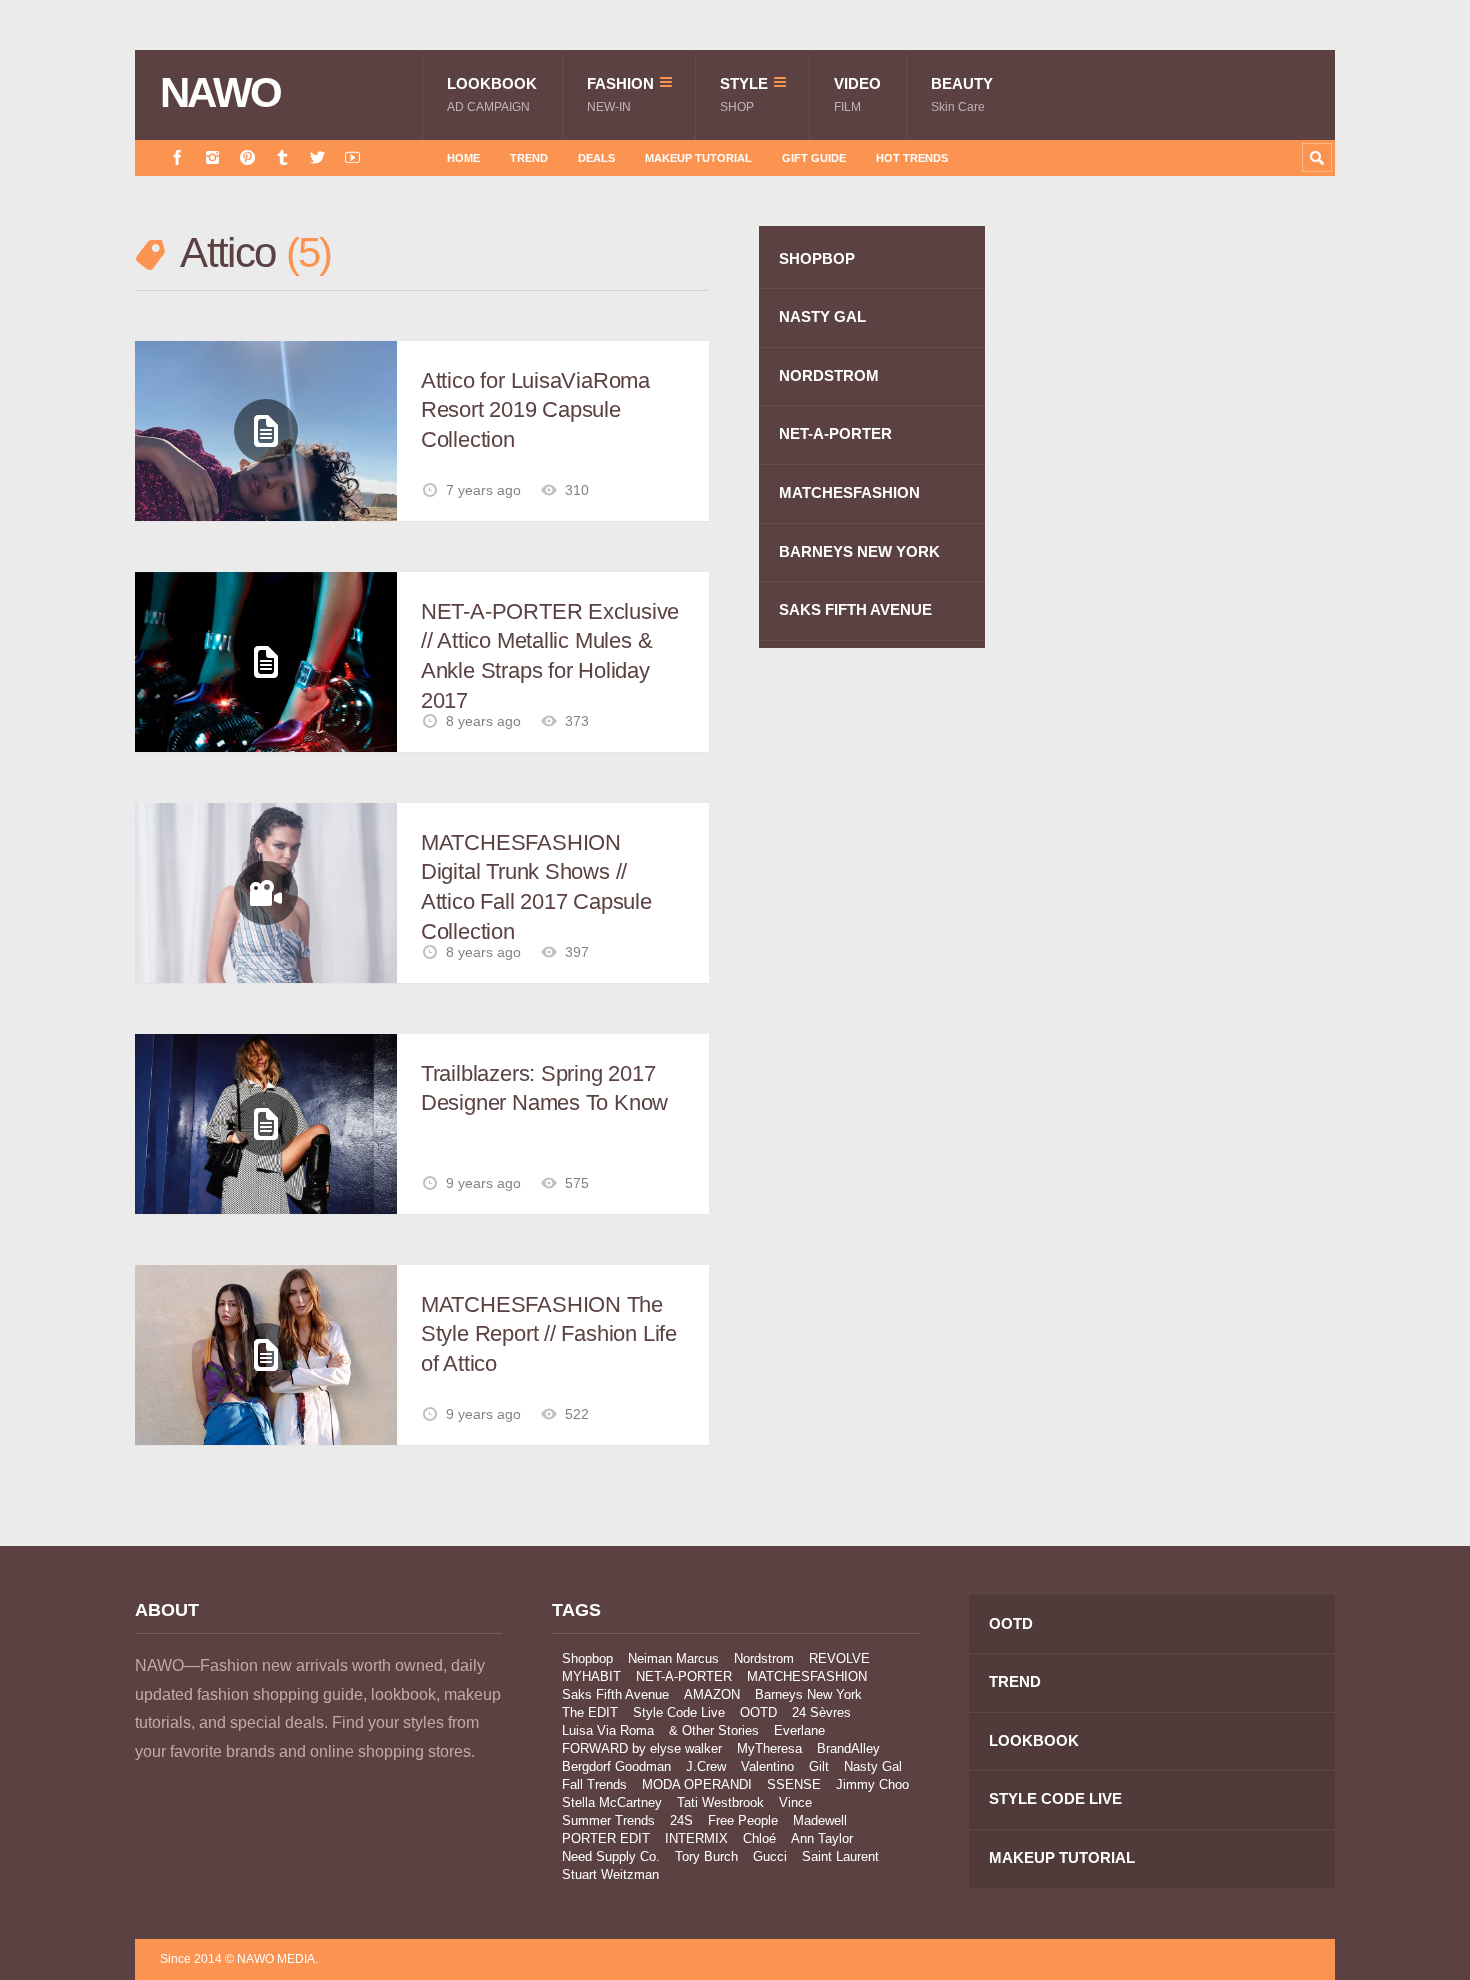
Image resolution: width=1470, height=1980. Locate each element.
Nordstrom (764, 1658)
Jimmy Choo (872, 1784)
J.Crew (706, 1766)
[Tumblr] (282, 157)
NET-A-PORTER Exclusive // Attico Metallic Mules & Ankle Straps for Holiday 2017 (550, 656)
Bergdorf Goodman (616, 1766)
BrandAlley (848, 1748)
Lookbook (492, 94)
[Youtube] (352, 157)
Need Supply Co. (611, 1856)
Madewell (820, 1820)
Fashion (620, 94)
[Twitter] (317, 157)
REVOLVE (839, 1658)
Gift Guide (814, 158)
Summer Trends (608, 1820)
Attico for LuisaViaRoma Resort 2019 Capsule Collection (535, 410)
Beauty (962, 94)
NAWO (220, 93)
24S (681, 1820)
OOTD (758, 1712)
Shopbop (587, 1658)
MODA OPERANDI (697, 1784)
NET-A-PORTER (835, 433)
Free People (743, 1820)
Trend (529, 158)
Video (857, 94)
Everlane (799, 1730)
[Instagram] (212, 157)
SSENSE (794, 1784)
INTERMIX (696, 1838)
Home (463, 158)
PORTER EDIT (606, 1838)
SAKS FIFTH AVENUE (855, 609)
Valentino (767, 1766)
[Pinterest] (247, 157)
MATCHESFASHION (849, 492)
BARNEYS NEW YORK (859, 551)
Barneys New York (808, 1694)
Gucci (770, 1856)
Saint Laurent (840, 1856)
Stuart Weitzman (610, 1874)
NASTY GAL (822, 316)
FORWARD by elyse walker (642, 1748)
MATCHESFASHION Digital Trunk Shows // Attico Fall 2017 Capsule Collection (536, 887)
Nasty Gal (873, 1766)
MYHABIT (591, 1676)
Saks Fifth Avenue (615, 1694)
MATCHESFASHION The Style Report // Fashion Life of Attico (549, 1334)
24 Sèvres (821, 1712)
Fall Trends (594, 1784)
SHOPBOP (817, 258)
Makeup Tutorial (698, 158)
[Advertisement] (1185, 583)
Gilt (819, 1766)
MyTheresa (769, 1748)
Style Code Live (679, 1712)
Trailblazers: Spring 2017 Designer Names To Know (544, 1088)
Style (744, 94)
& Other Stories (714, 1730)
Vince (795, 1802)
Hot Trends (912, 158)
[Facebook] (177, 157)
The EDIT (590, 1712)
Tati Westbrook (720, 1802)
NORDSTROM (829, 375)
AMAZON (712, 1694)
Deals (596, 158)
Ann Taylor (822, 1838)
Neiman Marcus (673, 1658)
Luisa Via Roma (608, 1730)
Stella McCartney (612, 1802)
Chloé (759, 1838)
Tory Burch (706, 1856)
